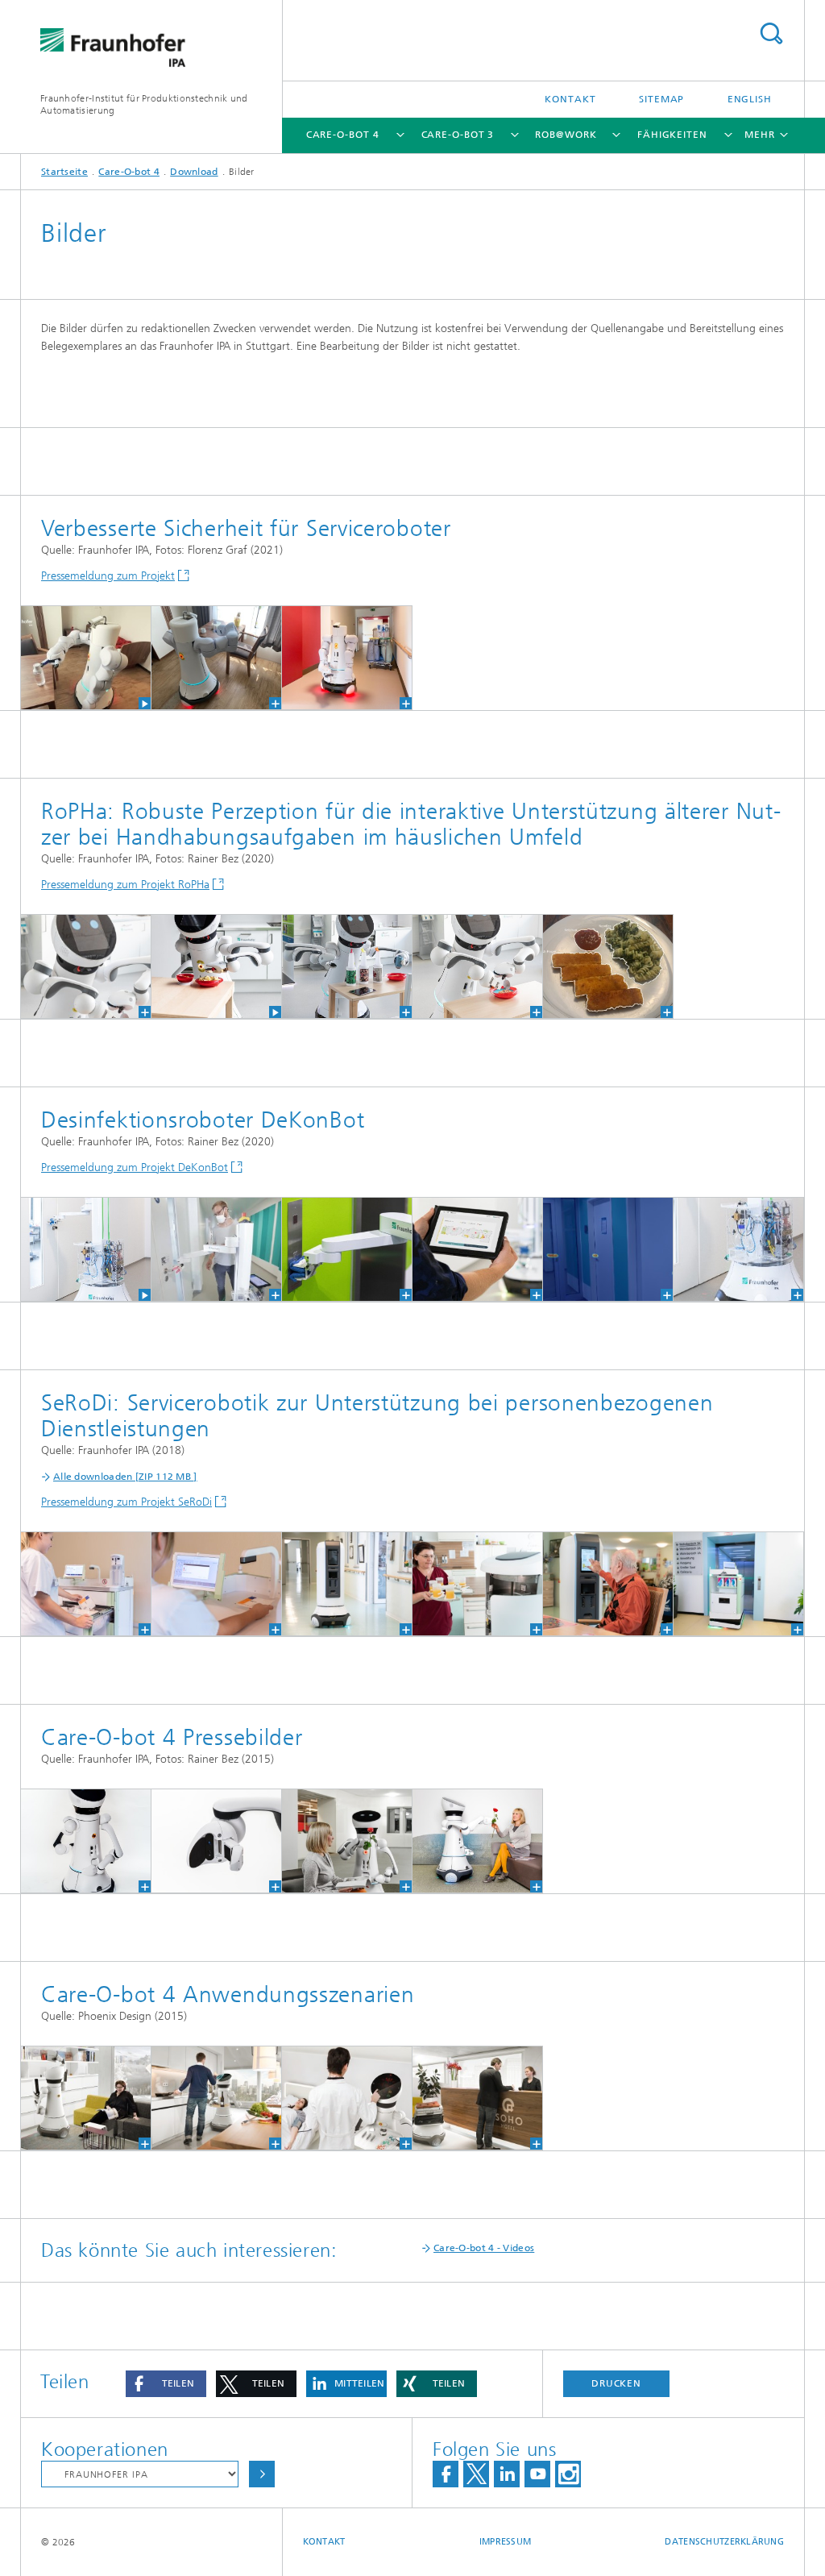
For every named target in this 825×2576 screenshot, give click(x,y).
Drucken (616, 2383)
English (750, 99)
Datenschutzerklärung (724, 2542)
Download (194, 172)
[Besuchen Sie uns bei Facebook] (446, 2474)
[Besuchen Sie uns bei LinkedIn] (507, 2474)
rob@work (566, 135)
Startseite (64, 172)
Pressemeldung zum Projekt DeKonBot (135, 1168)
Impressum (505, 2542)
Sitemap (661, 99)
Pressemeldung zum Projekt (108, 576)
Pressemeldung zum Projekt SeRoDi (126, 1502)
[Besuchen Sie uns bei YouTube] (537, 2474)
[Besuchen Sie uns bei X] (476, 2474)
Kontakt (570, 99)
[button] (166, 2384)
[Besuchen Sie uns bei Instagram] (568, 2474)
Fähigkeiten (672, 135)
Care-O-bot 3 (458, 135)
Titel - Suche (771, 33)
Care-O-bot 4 (343, 135)
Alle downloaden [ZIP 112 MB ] (125, 1477)
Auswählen (262, 2474)
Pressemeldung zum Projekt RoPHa (125, 885)
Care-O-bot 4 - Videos (484, 2248)
